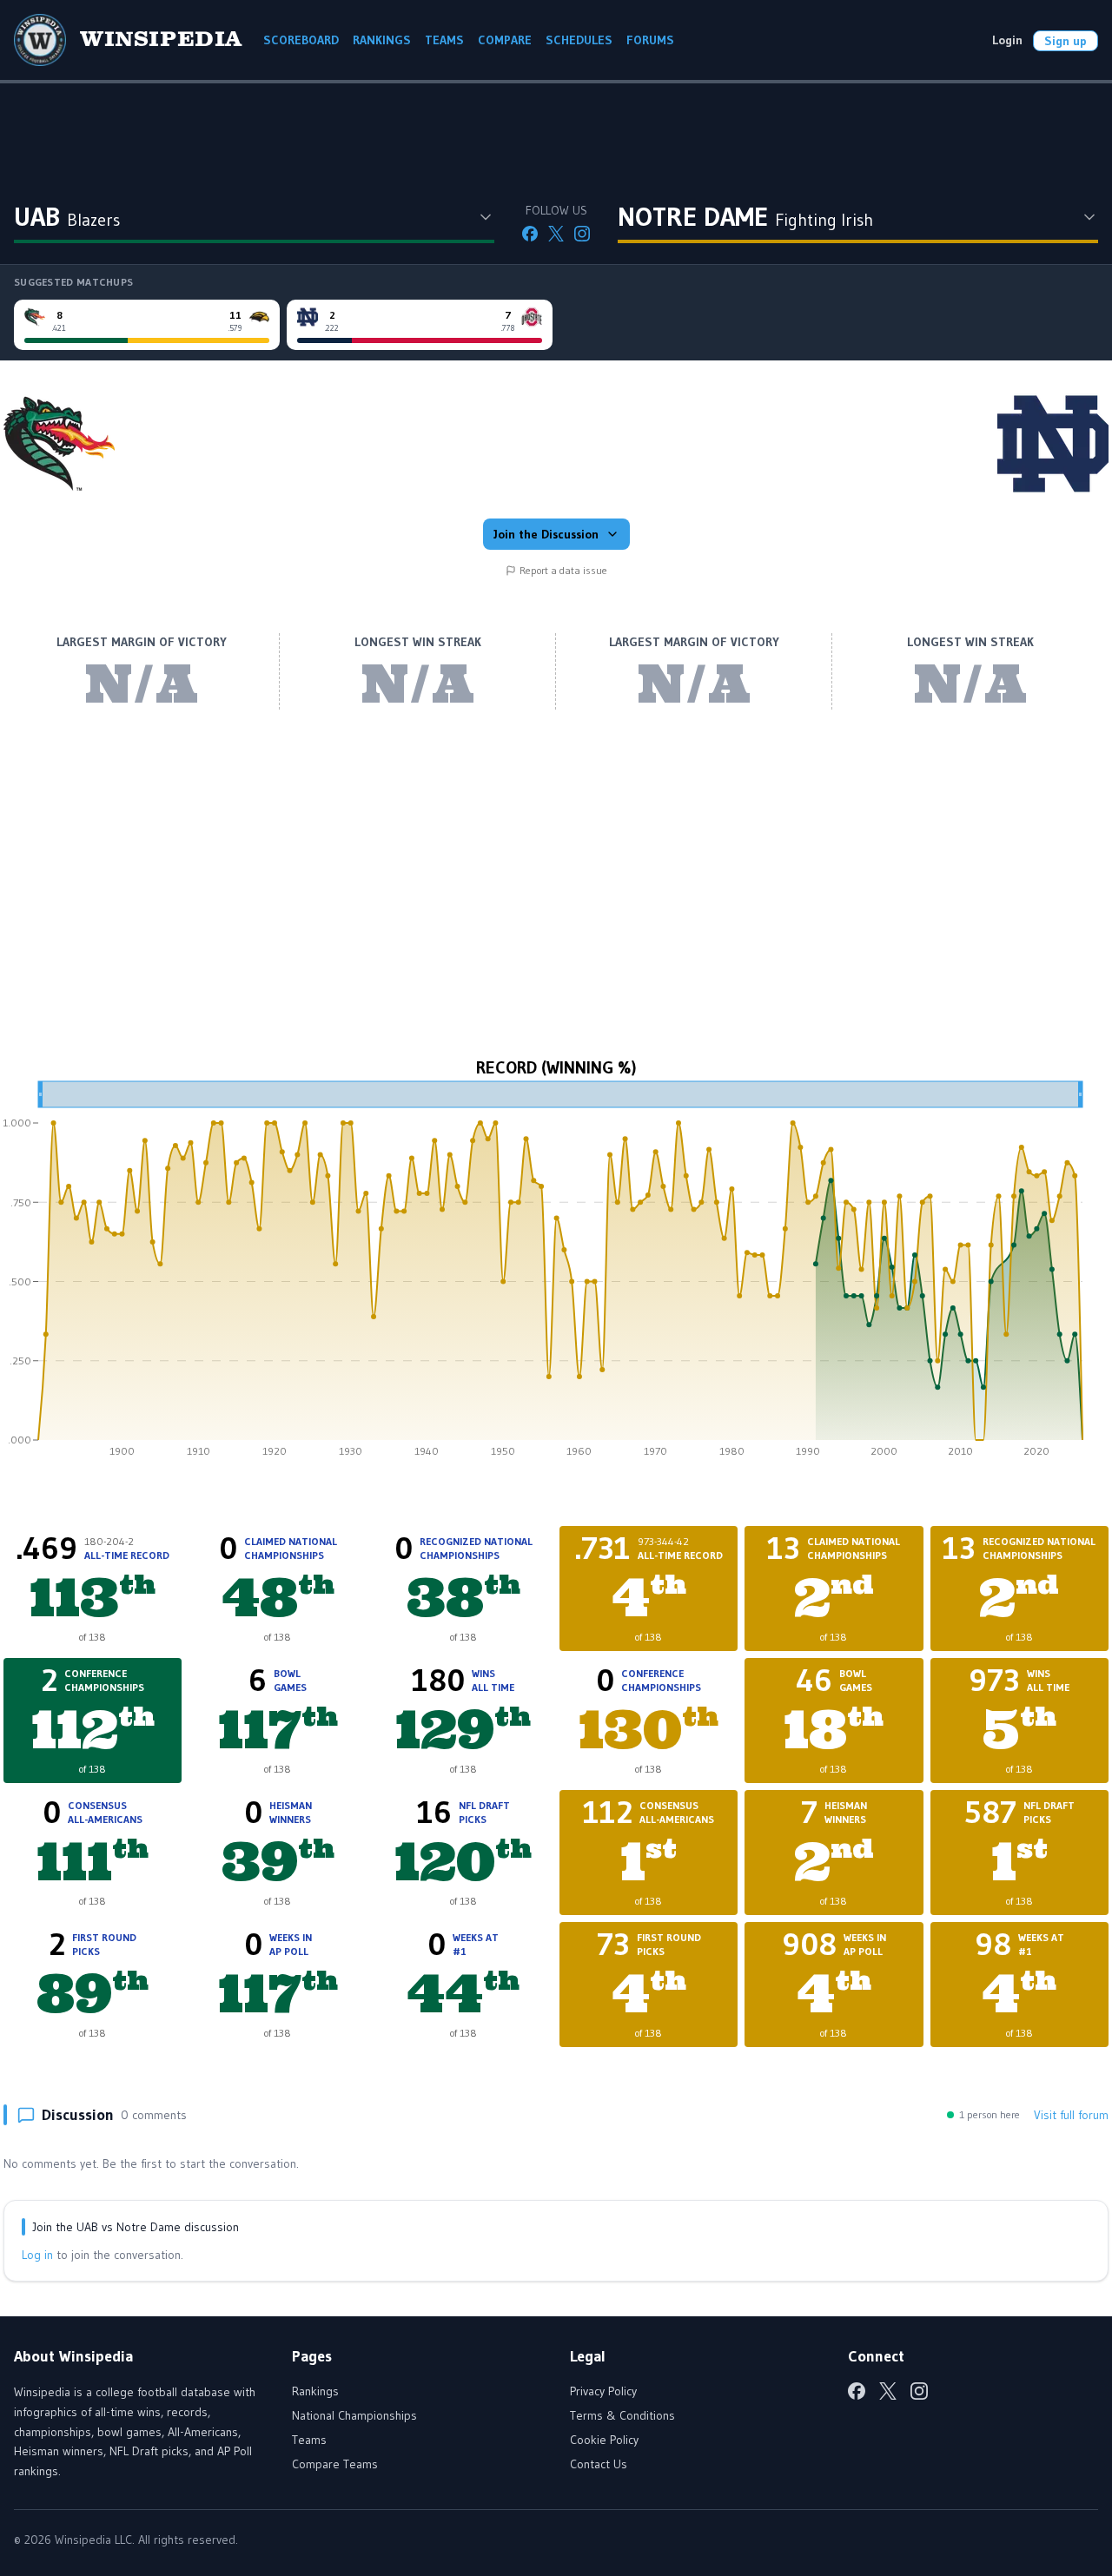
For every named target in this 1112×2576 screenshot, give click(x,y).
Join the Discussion (546, 534)
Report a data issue (563, 570)
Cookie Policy (604, 2440)
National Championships (354, 2415)
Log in (37, 2255)
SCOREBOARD (301, 40)
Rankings (315, 2391)
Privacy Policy (603, 2391)
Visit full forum (1071, 2115)
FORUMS (650, 40)
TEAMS (444, 40)
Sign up (1066, 41)
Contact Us (599, 2464)
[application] (556, 1275)
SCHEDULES (579, 40)
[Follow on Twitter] (556, 234)
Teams (309, 2440)
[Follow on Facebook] (530, 234)
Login (1007, 40)
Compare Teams (335, 2464)
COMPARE (505, 40)
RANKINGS (382, 40)
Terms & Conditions (622, 2415)
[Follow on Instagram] (582, 234)
